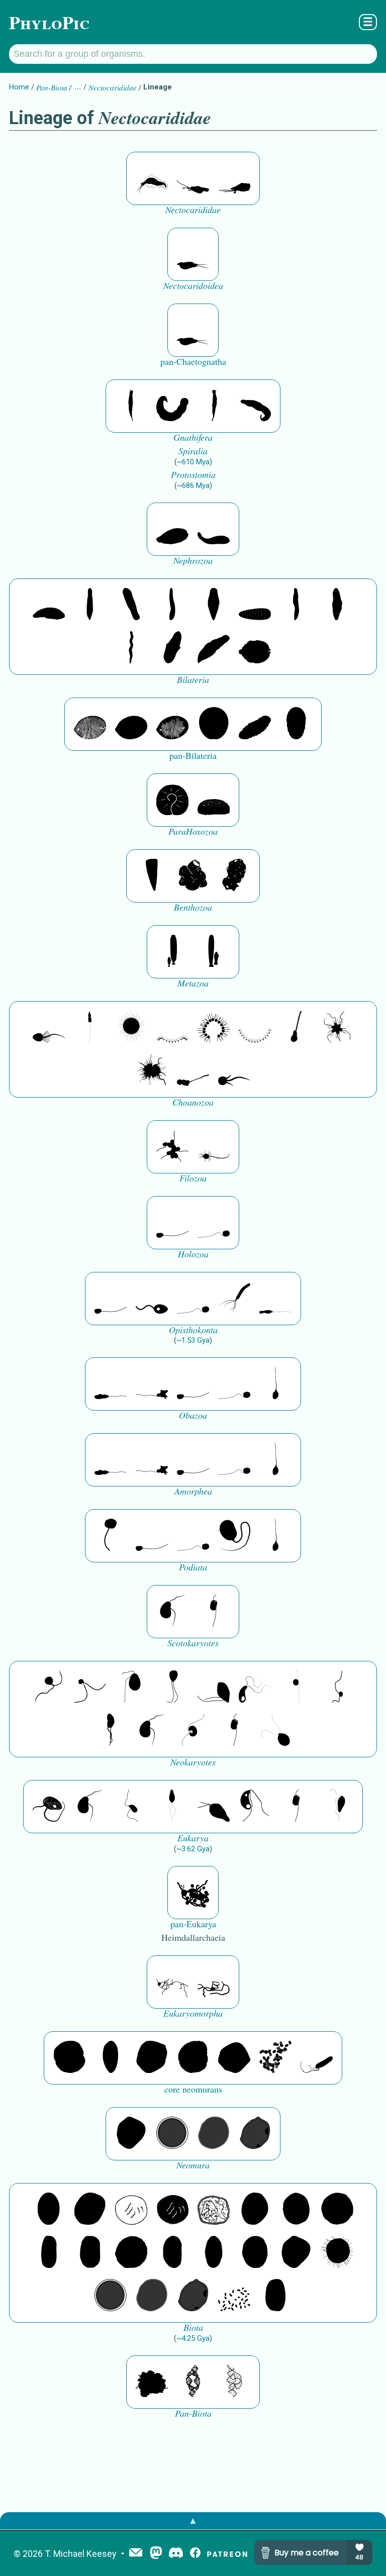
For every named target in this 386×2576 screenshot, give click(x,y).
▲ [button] (193, 2520)
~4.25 (193, 2338)
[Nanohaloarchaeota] (214, 2134)
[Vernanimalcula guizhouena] (255, 648)
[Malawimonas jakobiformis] (172, 1612)
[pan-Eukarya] (193, 1893)
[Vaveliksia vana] (214, 952)
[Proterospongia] (152, 1071)
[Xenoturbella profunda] (296, 605)
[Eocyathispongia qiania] (193, 876)
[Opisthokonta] (234, 1299)
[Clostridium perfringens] (90, 2253)
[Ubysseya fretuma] (49, 1688)
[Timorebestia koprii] (193, 254)
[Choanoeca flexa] (172, 1028)
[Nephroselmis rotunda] (296, 1688)
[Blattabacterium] (49, 2210)
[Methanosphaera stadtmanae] (69, 2058)
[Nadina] (214, 605)
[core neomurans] (317, 2058)
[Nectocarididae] (152, 178)
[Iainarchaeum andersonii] (255, 2134)
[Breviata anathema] (111, 1384)
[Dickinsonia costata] (214, 724)
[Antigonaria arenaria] (172, 605)
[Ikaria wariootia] (49, 605)
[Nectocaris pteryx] (193, 178)
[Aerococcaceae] (90, 2210)
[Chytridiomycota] (152, 1299)
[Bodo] (172, 1807)
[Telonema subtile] (172, 1688)
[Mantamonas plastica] (111, 1536)
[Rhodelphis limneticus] (214, 1688)
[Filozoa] (214, 1147)
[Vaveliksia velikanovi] (172, 952)
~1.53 (193, 1340)
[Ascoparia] (90, 605)
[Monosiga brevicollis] (49, 1028)
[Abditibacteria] (255, 2210)
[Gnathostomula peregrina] (131, 406)
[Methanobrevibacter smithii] (111, 2058)
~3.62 (193, 1849)
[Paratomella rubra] (131, 648)
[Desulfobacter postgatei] (234, 2296)
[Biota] (131, 2210)
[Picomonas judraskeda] (337, 1688)
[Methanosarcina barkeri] (152, 2058)
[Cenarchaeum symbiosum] (275, 2058)
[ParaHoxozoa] (214, 800)
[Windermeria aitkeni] (255, 724)
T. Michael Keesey (81, 2554)
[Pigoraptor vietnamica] (172, 1147)
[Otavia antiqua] (234, 876)
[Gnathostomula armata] (255, 406)
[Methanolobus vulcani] (234, 2058)
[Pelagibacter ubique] (172, 2253)
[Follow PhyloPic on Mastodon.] (156, 2554)
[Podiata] (234, 1536)
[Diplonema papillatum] (214, 1807)
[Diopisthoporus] (131, 605)
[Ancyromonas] (214, 1612)
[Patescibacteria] (214, 2253)
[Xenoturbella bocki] (337, 605)
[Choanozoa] (337, 1028)
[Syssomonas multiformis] (172, 1223)
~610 (193, 462)
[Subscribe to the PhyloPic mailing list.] (136, 2553)
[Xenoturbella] (214, 648)
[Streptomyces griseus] (296, 2210)
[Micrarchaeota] (172, 2134)
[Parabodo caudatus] (337, 1807)
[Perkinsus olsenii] (255, 1688)
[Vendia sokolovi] (296, 724)
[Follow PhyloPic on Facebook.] (195, 2554)
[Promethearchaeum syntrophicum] (172, 1982)
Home (19, 87)
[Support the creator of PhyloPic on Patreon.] (227, 2554)
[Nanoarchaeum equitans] (131, 2134)
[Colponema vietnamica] (111, 1731)
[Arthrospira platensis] (49, 2253)
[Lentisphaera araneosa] (131, 2253)
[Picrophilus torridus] (193, 2058)
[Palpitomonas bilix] (90, 1688)
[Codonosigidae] (193, 1071)
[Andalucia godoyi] (131, 1807)
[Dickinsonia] (90, 724)
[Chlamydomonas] (275, 1731)
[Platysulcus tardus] (131, 1688)
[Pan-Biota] (152, 2382)
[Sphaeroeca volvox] (90, 1028)
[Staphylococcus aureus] (337, 2210)
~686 (193, 485)
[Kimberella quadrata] (172, 529)
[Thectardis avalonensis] (152, 876)
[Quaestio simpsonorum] (172, 800)
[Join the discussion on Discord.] (176, 2554)
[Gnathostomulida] (172, 406)
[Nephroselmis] (193, 1731)
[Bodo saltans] (49, 1807)
